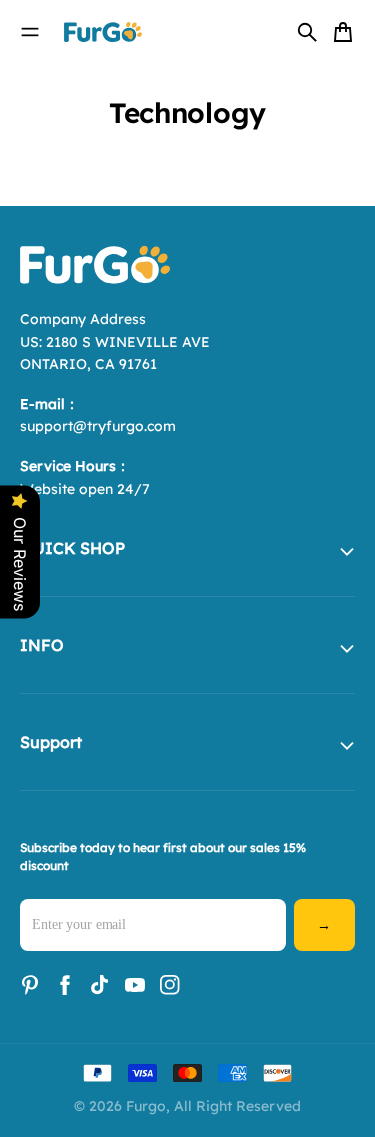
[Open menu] (30, 32)
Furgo (146, 1106)
